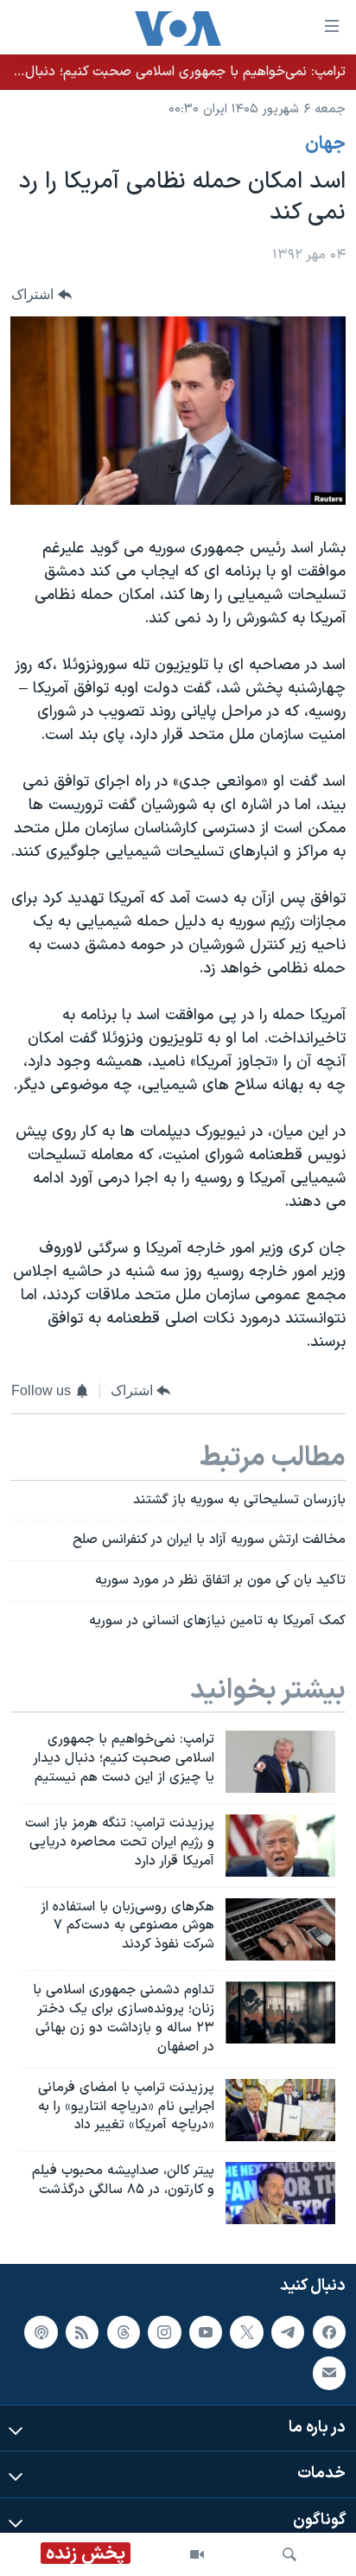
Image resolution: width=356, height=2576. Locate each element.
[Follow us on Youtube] (206, 2332)
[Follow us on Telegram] (288, 2332)
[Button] (41, 294)
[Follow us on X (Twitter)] (246, 2332)
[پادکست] (41, 2332)
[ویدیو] (197, 2554)
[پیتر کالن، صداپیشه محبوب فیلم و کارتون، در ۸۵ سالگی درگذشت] (280, 2193)
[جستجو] (289, 2554)
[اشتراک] (329, 2373)
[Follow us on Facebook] (329, 2332)
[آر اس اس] (82, 2332)
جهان (325, 144)
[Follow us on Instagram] (164, 2332)
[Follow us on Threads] (124, 2332)
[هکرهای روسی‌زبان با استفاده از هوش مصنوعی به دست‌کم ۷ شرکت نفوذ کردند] (280, 1929)
